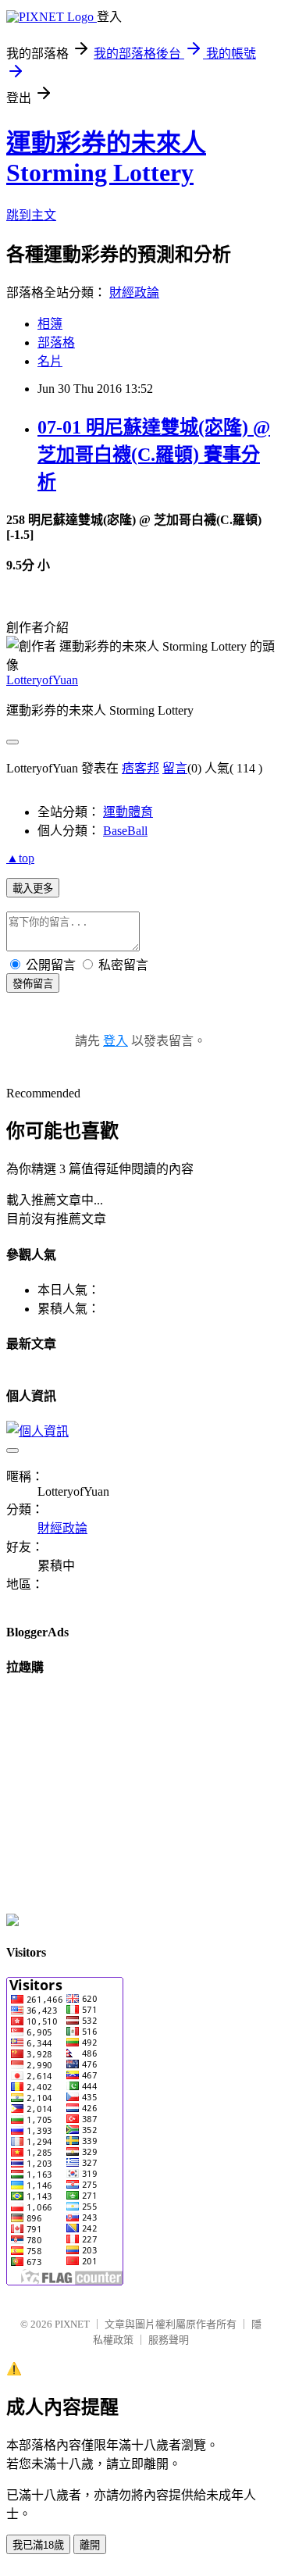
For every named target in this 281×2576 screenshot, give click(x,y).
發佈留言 (33, 984)
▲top (20, 858)
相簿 (50, 324)
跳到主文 (31, 215)
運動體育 (128, 812)
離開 (90, 2545)
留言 (175, 768)
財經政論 (134, 293)
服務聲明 (169, 2340)
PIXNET (72, 2324)
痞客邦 (140, 768)
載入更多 (33, 888)
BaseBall (125, 831)
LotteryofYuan (42, 680)
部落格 (56, 343)
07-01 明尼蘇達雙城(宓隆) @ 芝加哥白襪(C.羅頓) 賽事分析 (154, 455)
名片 (50, 361)
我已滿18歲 (38, 2545)
